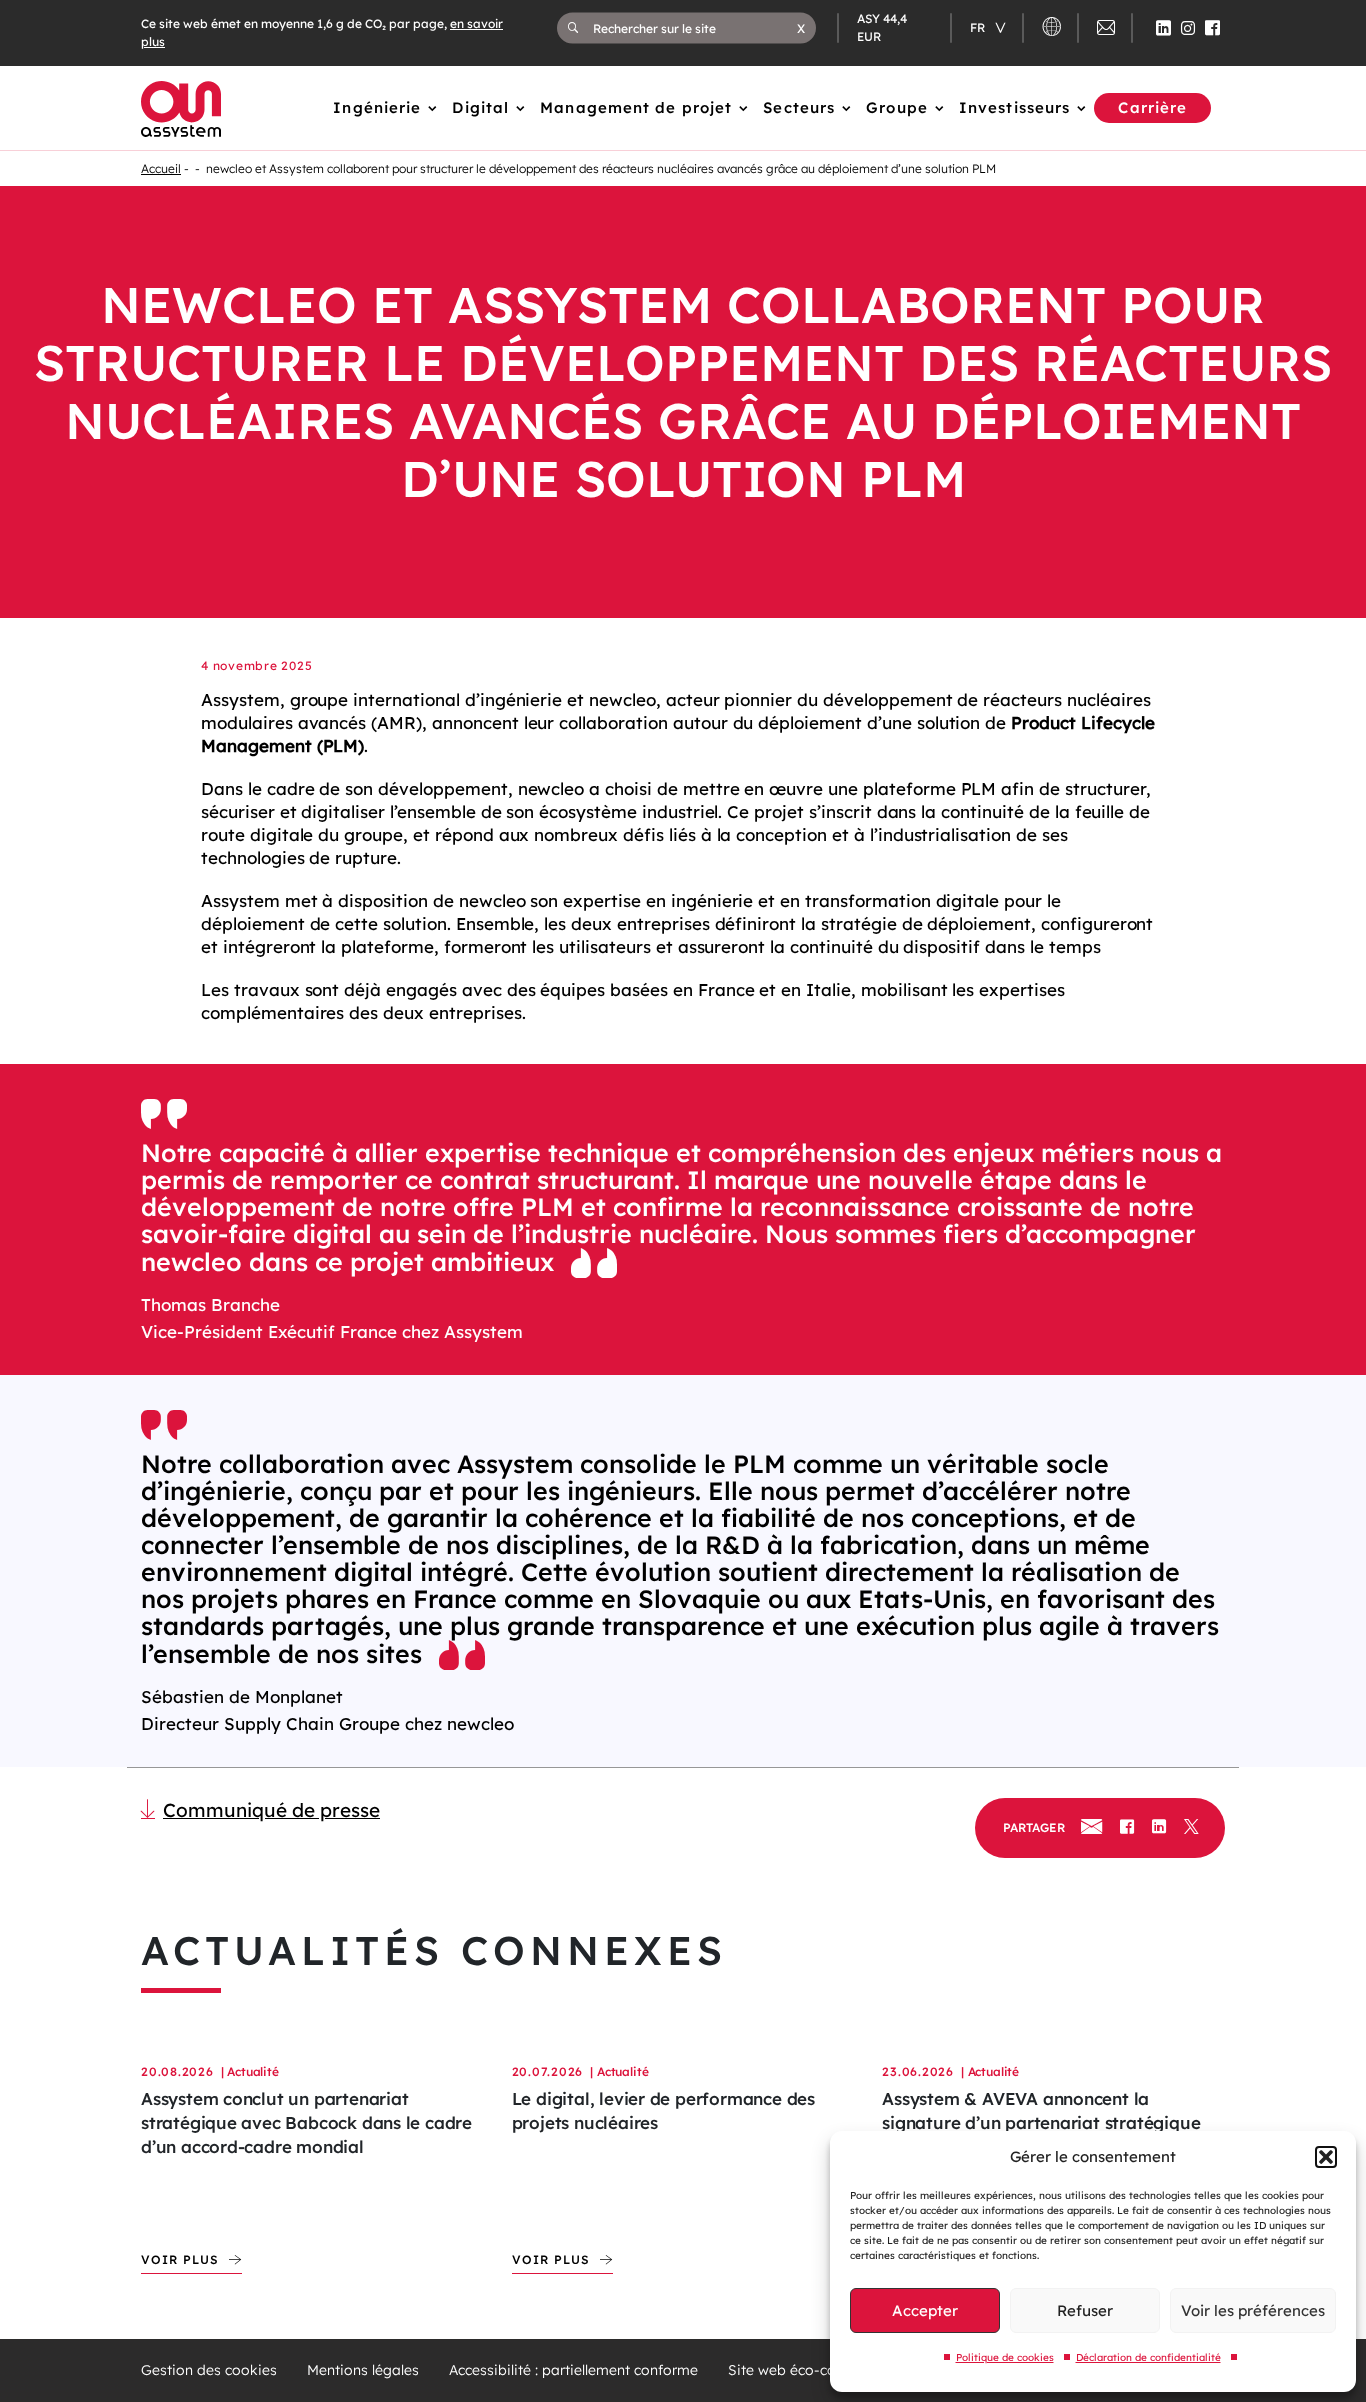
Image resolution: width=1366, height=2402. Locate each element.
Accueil (161, 168)
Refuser (1085, 2310)
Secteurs (799, 107)
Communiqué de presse (271, 1810)
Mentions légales (363, 2370)
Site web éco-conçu (793, 2370)
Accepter (925, 2310)
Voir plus (180, 2259)
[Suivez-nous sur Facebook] (1212, 28)
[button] (1326, 2157)
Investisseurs (1014, 107)
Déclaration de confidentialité (1148, 2357)
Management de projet (636, 107)
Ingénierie (377, 107)
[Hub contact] (1106, 30)
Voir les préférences (1253, 2310)
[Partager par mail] (1091, 1828)
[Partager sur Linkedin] (1159, 1828)
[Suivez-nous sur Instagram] (1188, 28)
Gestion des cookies (209, 2370)
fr (979, 27)
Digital (480, 107)
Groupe (897, 107)
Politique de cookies (1005, 2357)
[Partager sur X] (1191, 1828)
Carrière (1152, 107)
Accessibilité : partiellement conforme (573, 2370)
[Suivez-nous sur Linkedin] (1163, 28)
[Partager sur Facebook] (1127, 1828)
